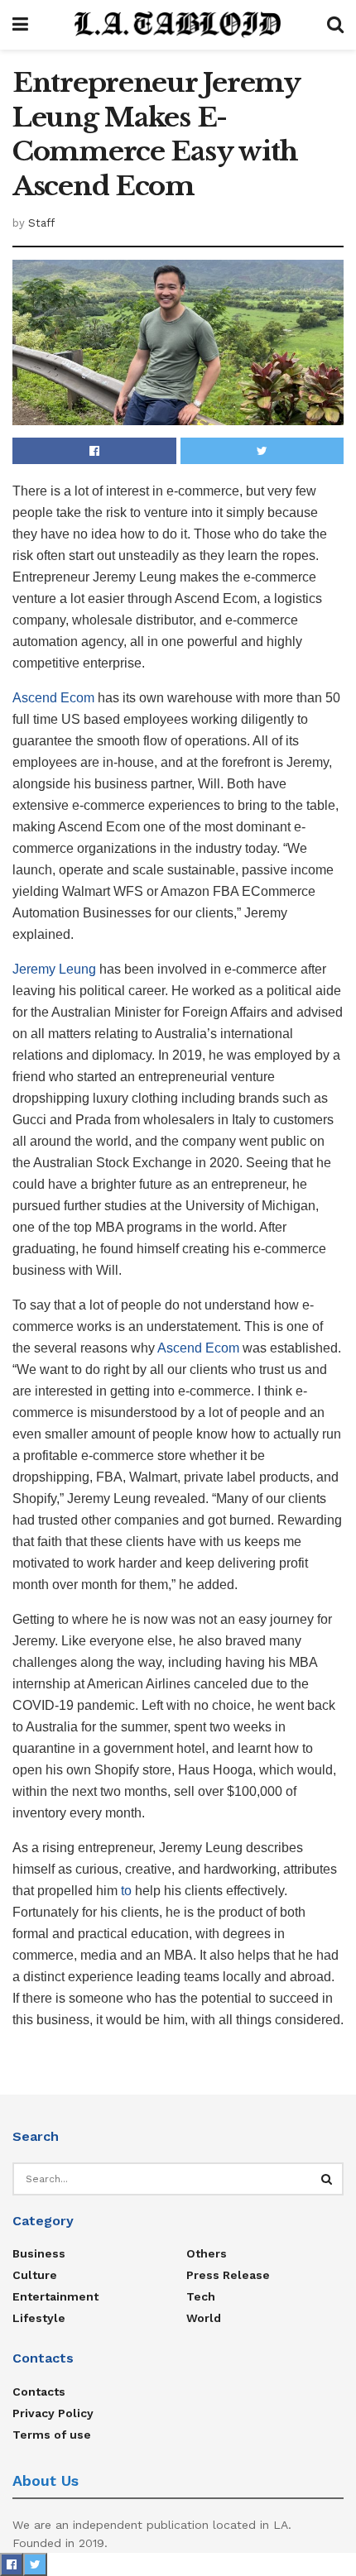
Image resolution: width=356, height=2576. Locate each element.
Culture (35, 2275)
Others (207, 2253)
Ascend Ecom (53, 698)
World (204, 2318)
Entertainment (55, 2296)
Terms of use (52, 2435)
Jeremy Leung (54, 969)
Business (39, 2253)
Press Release (228, 2275)
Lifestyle (39, 2318)
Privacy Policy (53, 2413)
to (126, 1891)
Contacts (39, 2392)
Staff (41, 223)
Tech (201, 2296)
